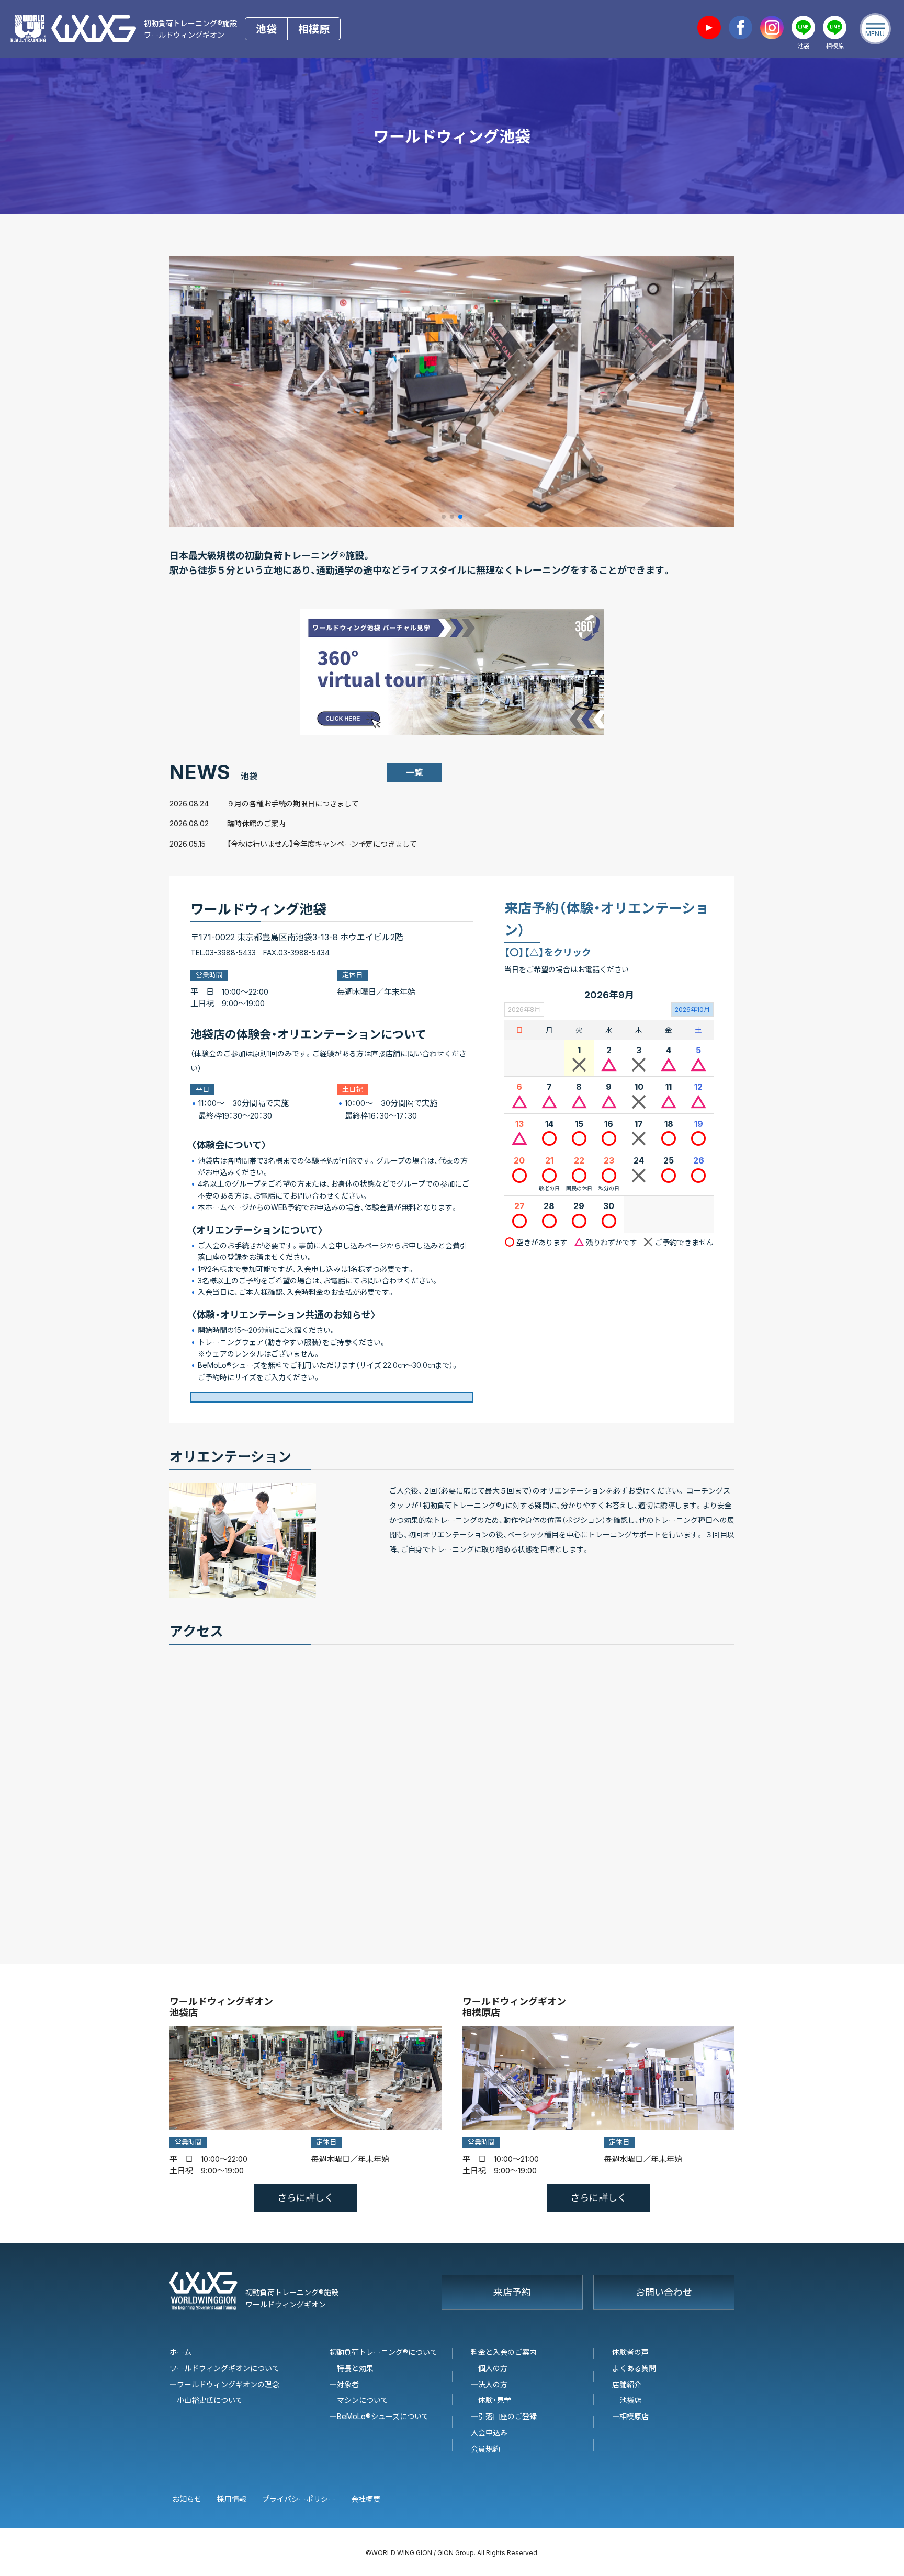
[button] (444, 517)
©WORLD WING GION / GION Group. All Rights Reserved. (452, 2552)
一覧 (414, 772)
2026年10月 (692, 1009)
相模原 (314, 29)
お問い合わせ (664, 2292)
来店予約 (512, 2292)
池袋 (266, 29)
